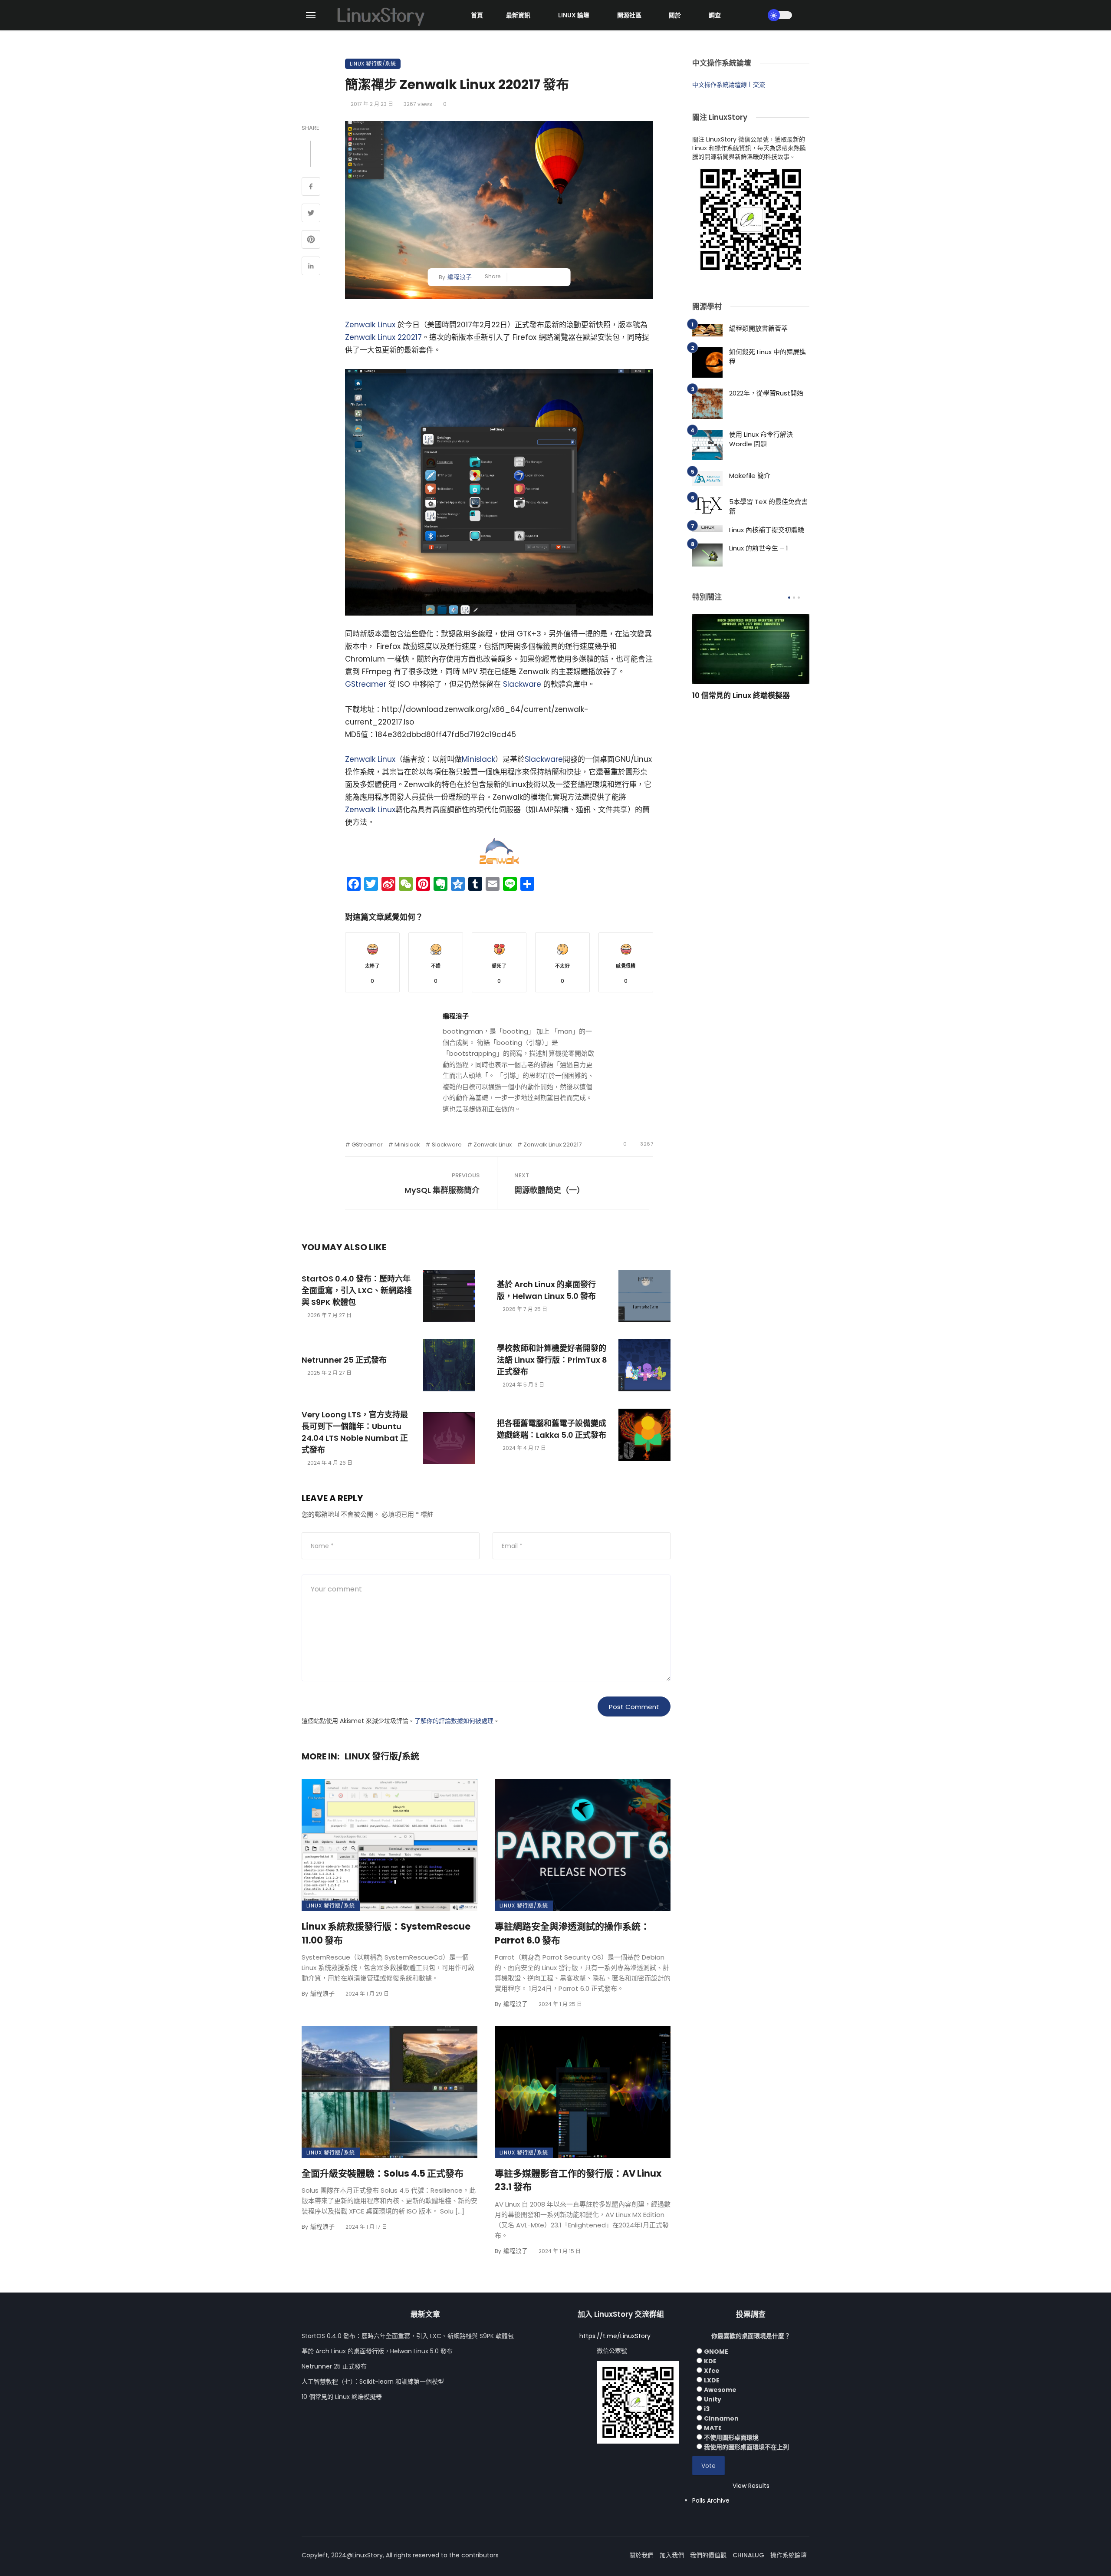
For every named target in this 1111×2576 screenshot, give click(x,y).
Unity (713, 2399)
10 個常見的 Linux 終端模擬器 (741, 695)
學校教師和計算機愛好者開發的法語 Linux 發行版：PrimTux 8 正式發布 (552, 1360)
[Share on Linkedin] (311, 267)
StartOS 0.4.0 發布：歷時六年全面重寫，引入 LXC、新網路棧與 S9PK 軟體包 (357, 1290)
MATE (713, 2428)
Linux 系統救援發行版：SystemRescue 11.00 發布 (386, 1933)
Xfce (712, 2371)
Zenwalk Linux (370, 325)
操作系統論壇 (789, 2555)
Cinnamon (721, 2418)
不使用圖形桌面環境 (731, 2438)
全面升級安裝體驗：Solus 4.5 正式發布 (383, 2173)
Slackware (522, 684)
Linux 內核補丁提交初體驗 (767, 530)
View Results (751, 2486)
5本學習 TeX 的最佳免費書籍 (768, 507)
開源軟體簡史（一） (549, 1190)
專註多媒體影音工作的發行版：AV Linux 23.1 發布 (578, 2180)
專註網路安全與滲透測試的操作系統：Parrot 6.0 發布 (572, 1933)
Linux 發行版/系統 (373, 64)
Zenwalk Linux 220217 (383, 337)
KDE (710, 2361)
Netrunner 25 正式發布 (344, 1360)
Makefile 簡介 (750, 476)
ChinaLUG (748, 2555)
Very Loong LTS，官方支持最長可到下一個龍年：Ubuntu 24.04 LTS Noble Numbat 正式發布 (355, 1432)
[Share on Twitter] (311, 214)
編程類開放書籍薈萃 (758, 328)
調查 (715, 15)
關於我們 (641, 2555)
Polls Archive (711, 2500)
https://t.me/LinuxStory (615, 2336)
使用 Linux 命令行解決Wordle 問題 (761, 439)
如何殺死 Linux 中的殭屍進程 (768, 357)
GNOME (716, 2352)
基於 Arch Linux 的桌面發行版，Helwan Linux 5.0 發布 (546, 1290)
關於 (675, 15)
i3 (707, 2409)
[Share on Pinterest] (311, 240)
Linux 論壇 (574, 15)
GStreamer (366, 684)
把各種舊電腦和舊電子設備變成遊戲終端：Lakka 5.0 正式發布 (552, 1429)
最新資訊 (518, 15)
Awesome (720, 2390)
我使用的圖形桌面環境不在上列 (746, 2447)
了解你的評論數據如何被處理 (454, 1721)
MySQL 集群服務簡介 (442, 1190)
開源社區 (629, 15)
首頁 (477, 15)
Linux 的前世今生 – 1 (759, 548)
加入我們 (672, 2555)
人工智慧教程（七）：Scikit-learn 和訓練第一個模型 (373, 2382)
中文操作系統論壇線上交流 (729, 85)
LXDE (712, 2380)
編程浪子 (460, 277)
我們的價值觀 (708, 2555)
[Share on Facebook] (311, 188)
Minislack (478, 759)
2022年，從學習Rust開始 (766, 393)
